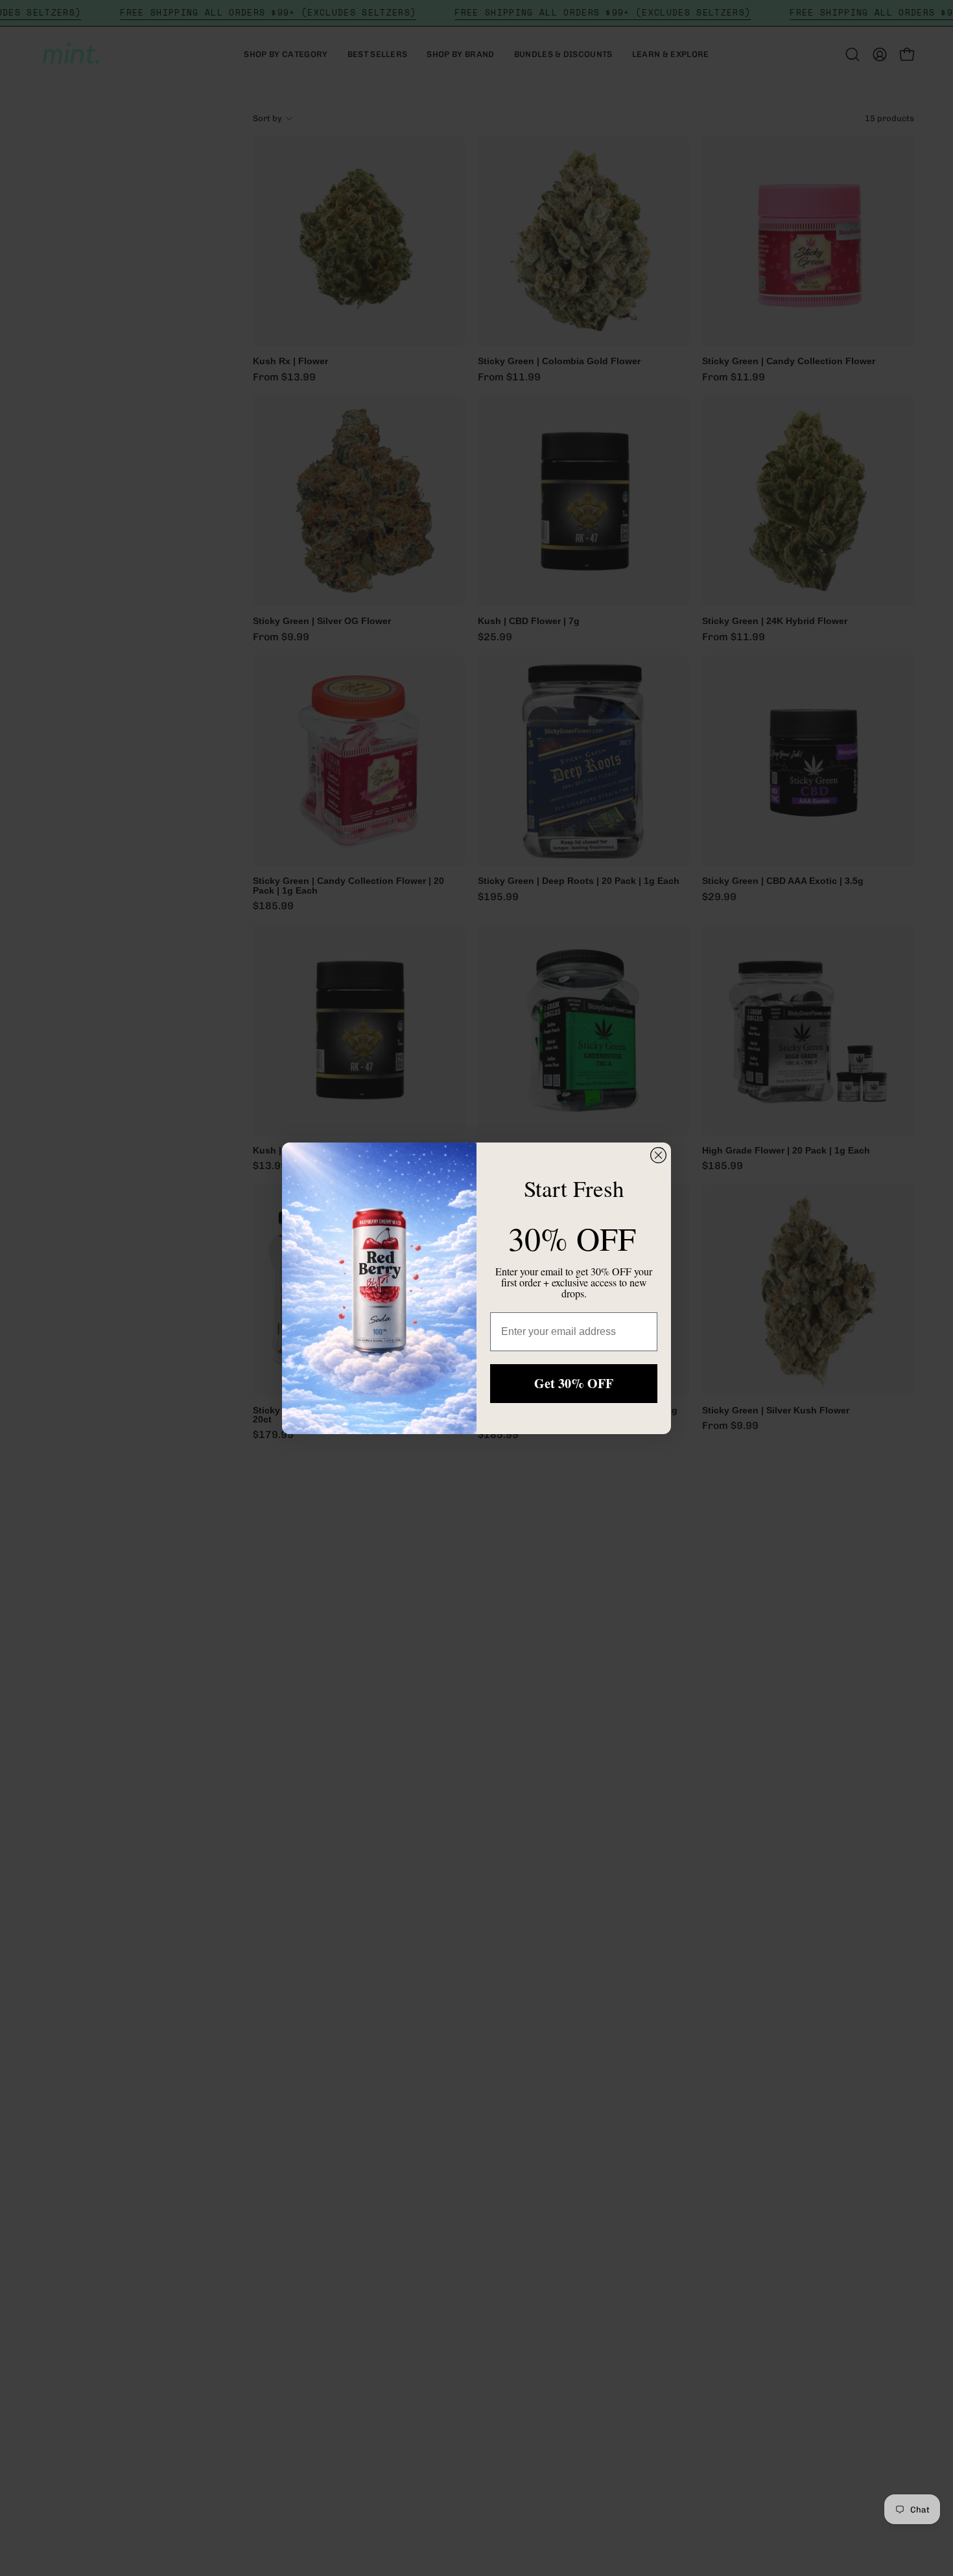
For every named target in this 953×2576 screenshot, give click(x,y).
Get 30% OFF (574, 1383)
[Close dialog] (658, 1155)
